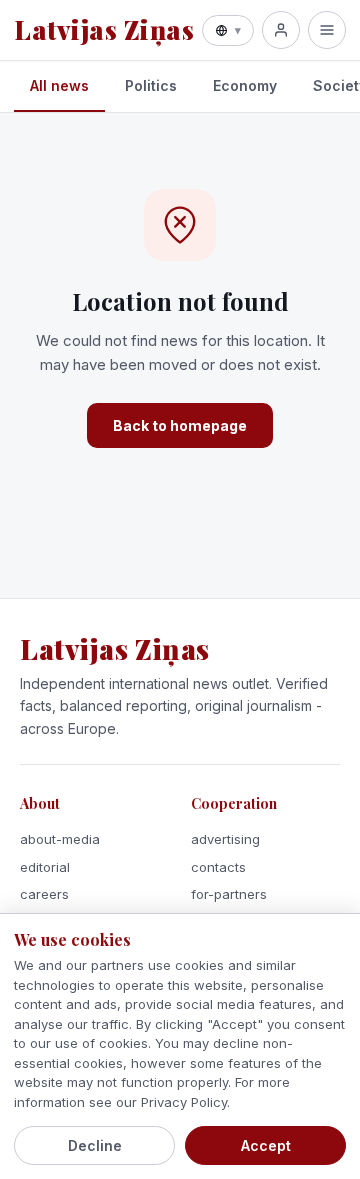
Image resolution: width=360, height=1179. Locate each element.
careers (44, 894)
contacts (218, 867)
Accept (266, 1145)
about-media (60, 839)
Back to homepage (180, 425)
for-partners (229, 894)
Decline (95, 1145)
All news (59, 85)
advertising (225, 839)
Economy (245, 85)
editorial (45, 867)
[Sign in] (281, 30)
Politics (151, 85)
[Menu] (327, 30)
